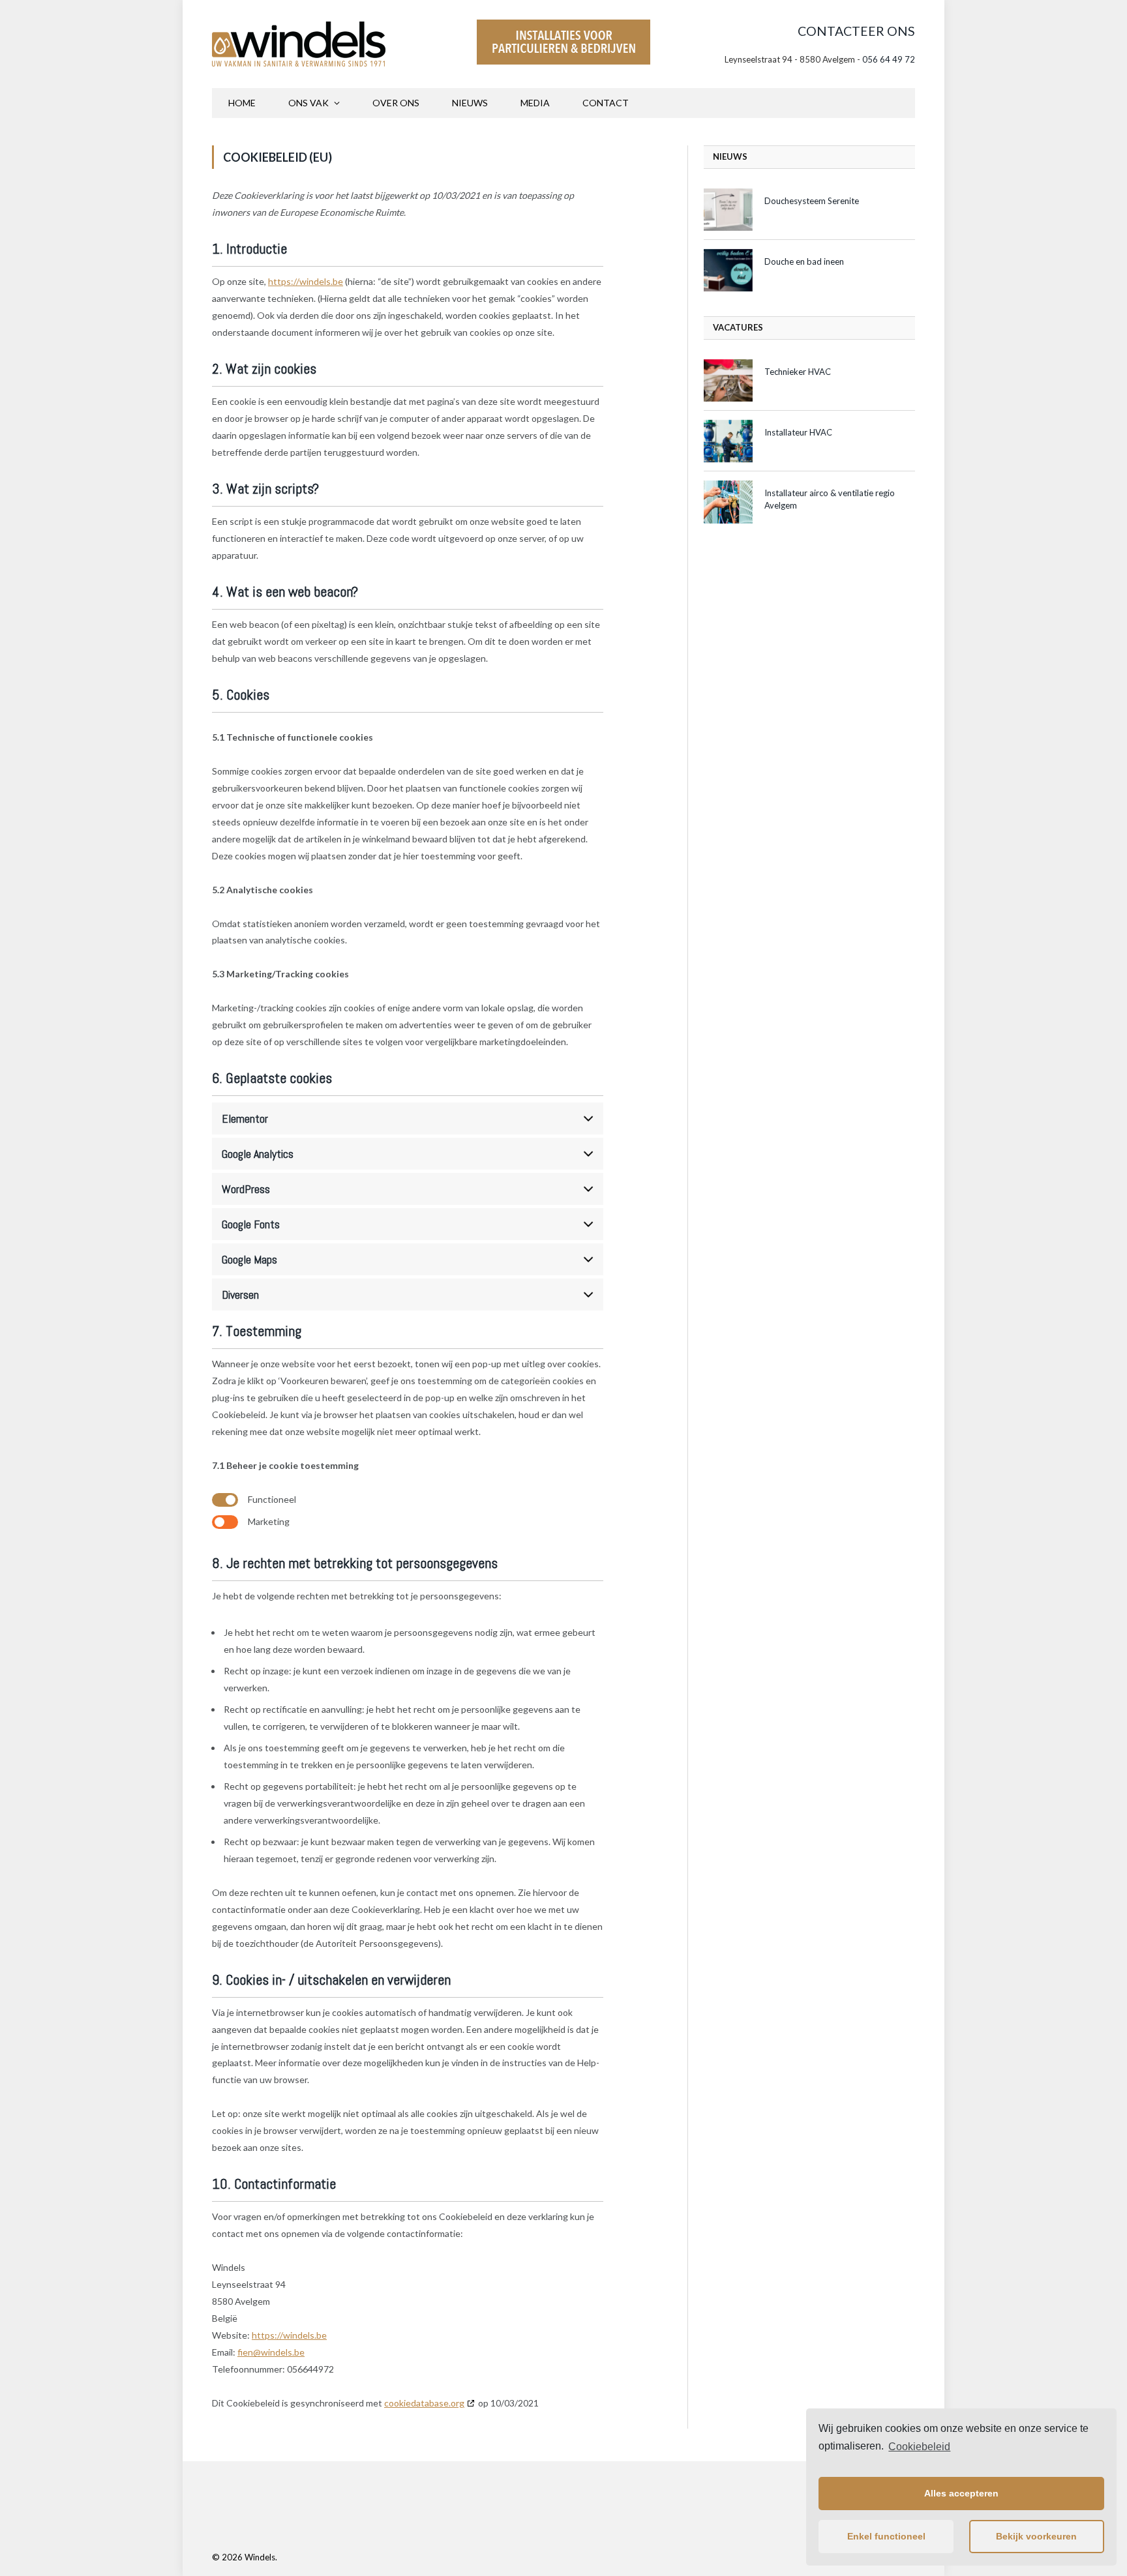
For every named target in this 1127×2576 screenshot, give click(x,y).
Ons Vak (308, 103)
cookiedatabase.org (424, 2403)
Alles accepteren (961, 2493)
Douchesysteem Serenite (812, 201)
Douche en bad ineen (804, 261)
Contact (606, 103)
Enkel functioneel (886, 2536)
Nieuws (470, 103)
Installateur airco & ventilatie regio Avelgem (830, 499)
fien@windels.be (271, 2352)
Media (535, 103)
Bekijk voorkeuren (1036, 2536)
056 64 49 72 (889, 59)
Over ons (396, 103)
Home (242, 103)
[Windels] (299, 44)
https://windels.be (306, 281)
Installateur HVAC (798, 432)
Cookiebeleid (919, 2447)
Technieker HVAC (798, 372)
